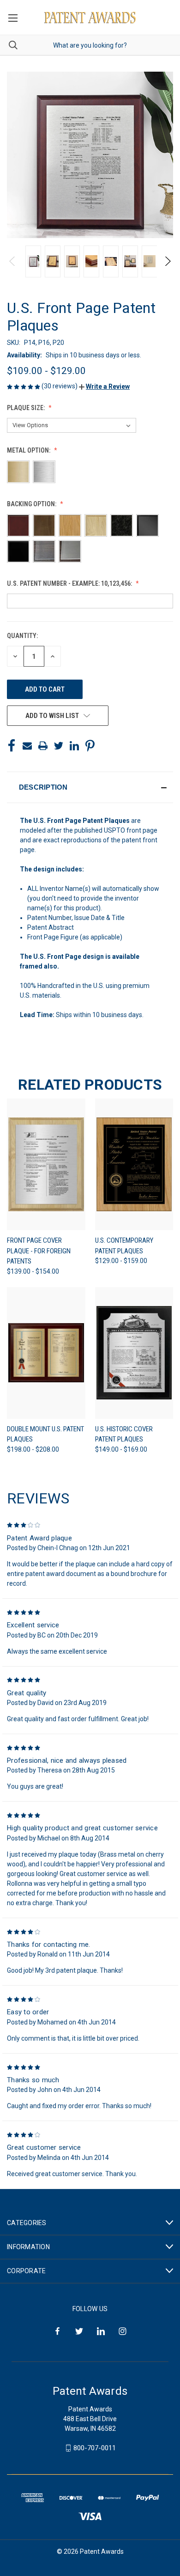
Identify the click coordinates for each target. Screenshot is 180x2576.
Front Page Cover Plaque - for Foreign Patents (39, 1251)
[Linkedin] (74, 746)
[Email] (27, 746)
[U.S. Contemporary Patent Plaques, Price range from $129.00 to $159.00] (134, 1164)
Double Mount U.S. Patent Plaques (45, 1434)
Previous (13, 261)
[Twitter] (59, 746)
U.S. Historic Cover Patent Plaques (124, 1434)
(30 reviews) (60, 386)
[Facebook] (12, 746)
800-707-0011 (95, 2448)
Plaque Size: (27, 408)
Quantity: (22, 636)
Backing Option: (32, 504)
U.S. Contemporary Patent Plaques (124, 1246)
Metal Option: (29, 450)
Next (167, 261)
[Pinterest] (90, 746)
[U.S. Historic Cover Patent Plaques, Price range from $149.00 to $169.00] (134, 1353)
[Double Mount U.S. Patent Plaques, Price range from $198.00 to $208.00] (46, 1353)
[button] (104, 386)
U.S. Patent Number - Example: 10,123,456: (70, 583)
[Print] (43, 746)
